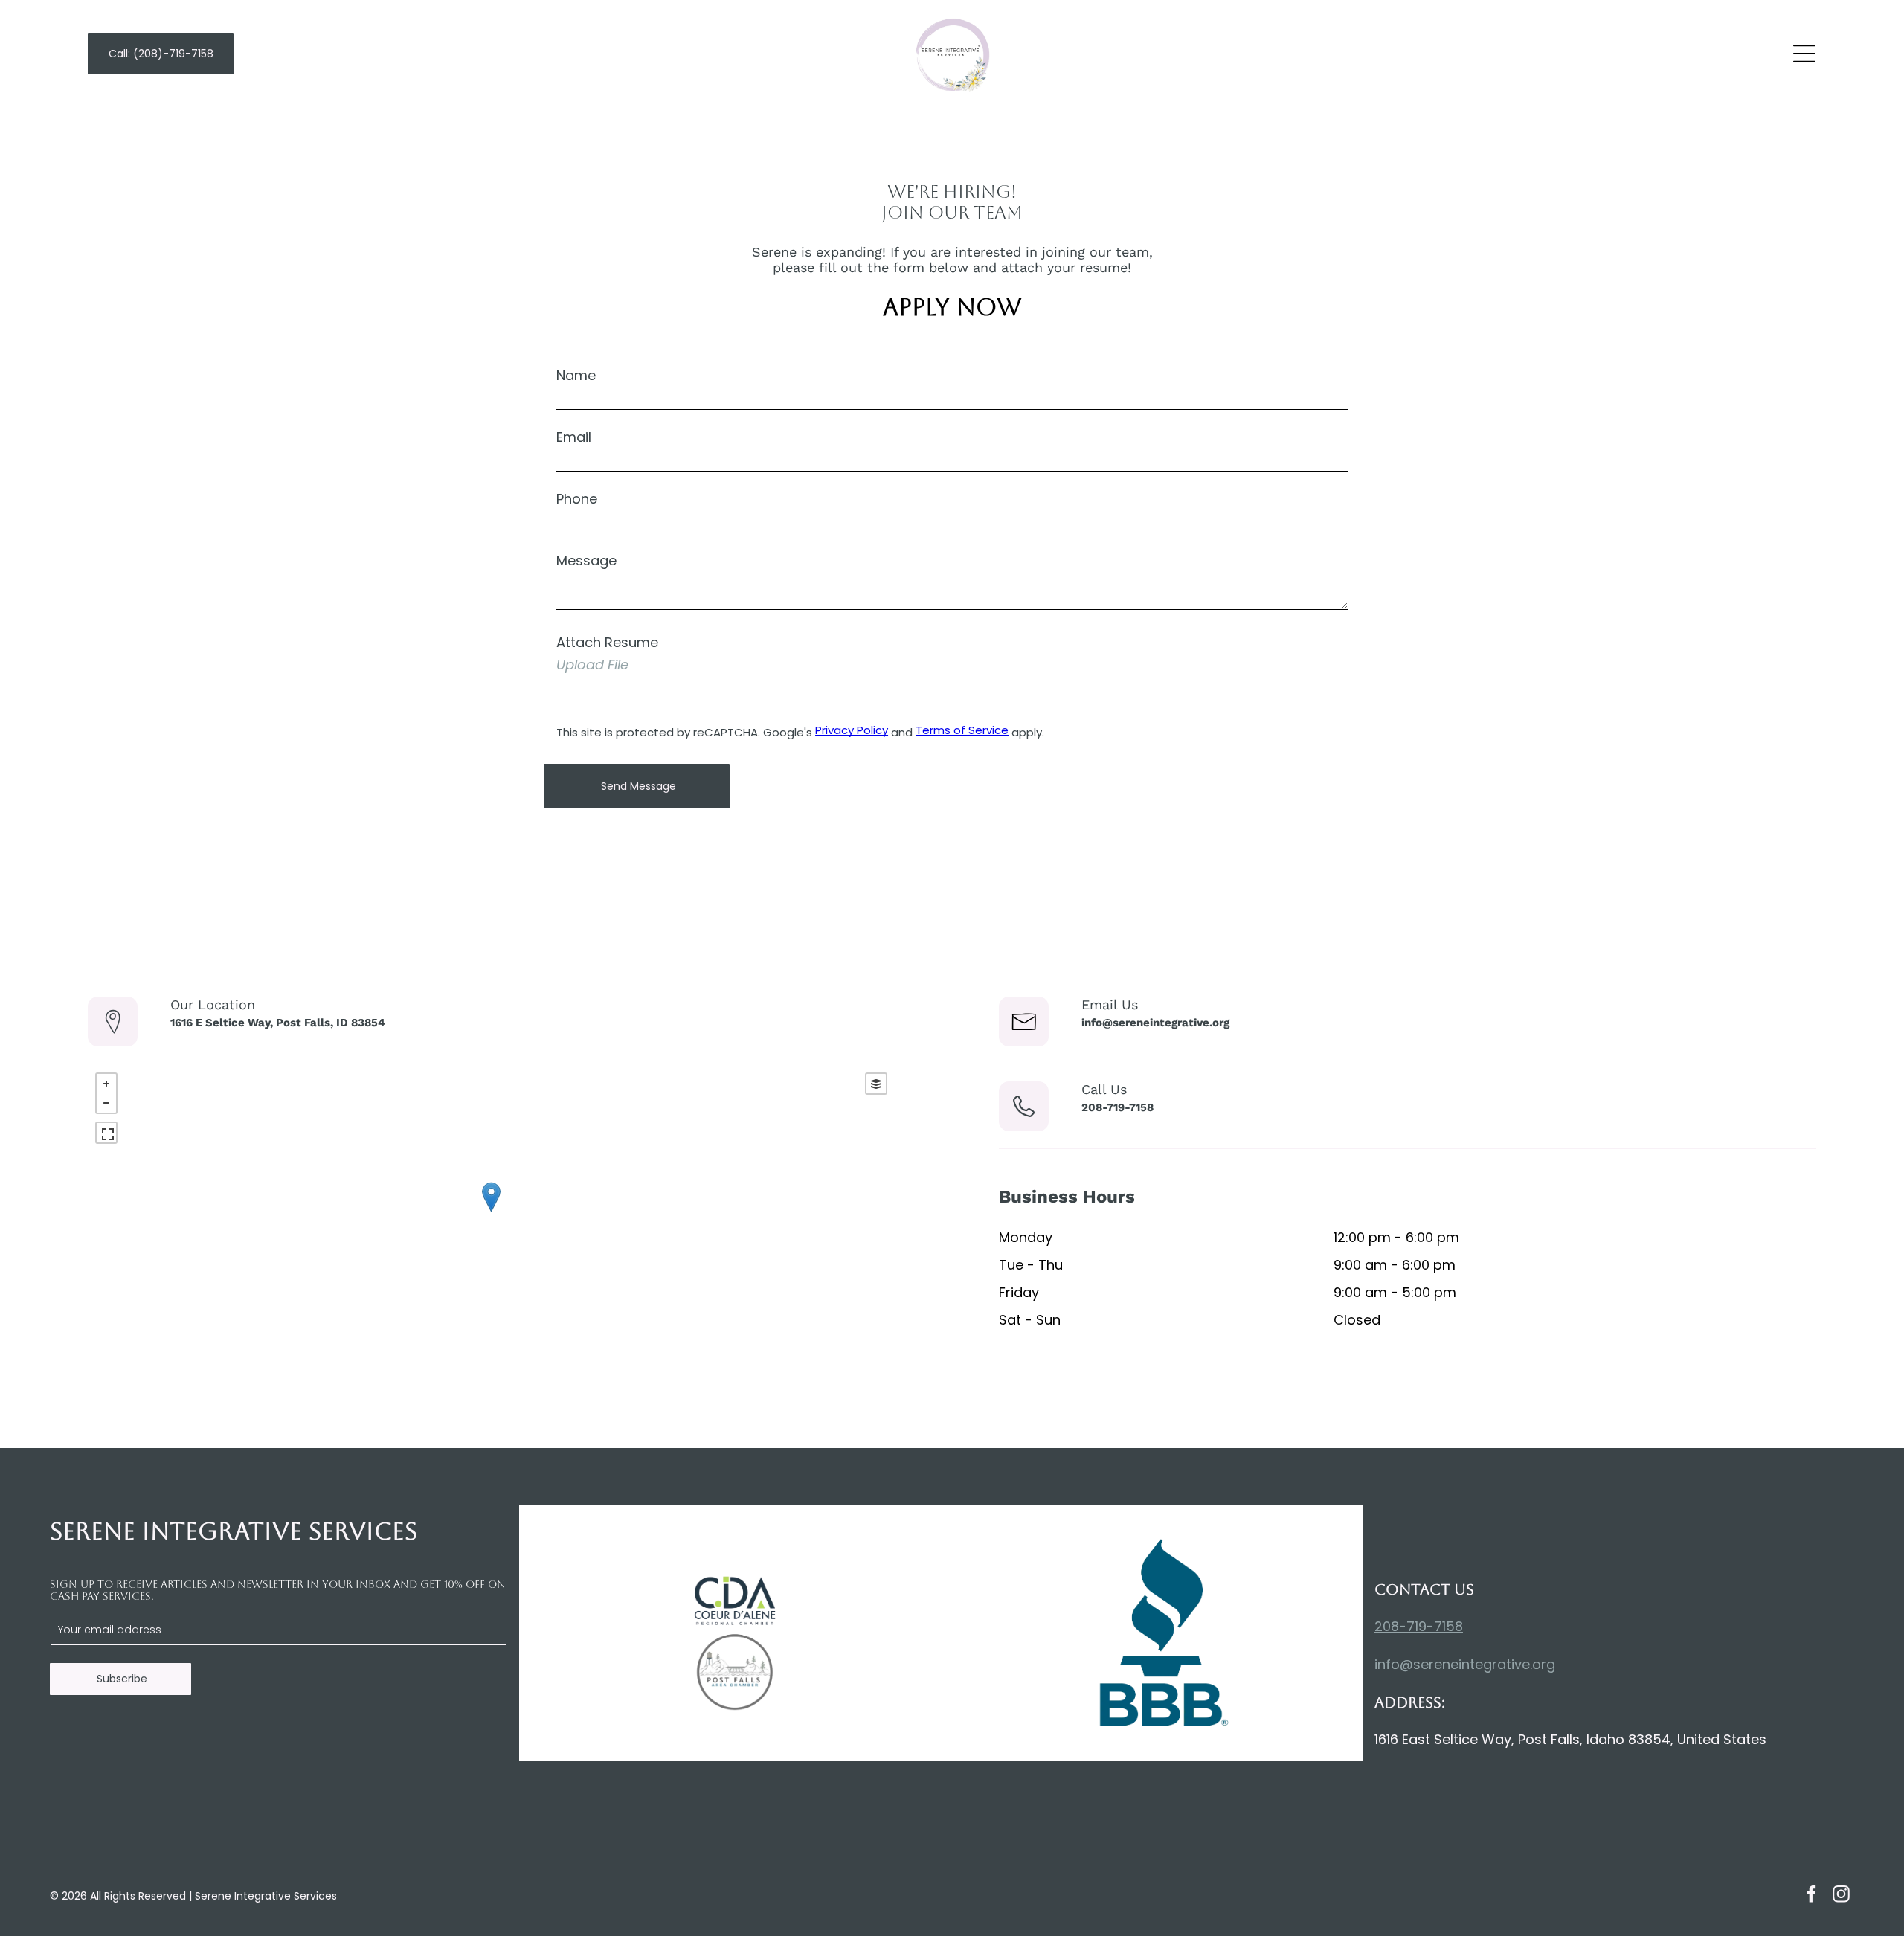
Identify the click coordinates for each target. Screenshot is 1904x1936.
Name (576, 375)
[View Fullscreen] (106, 1133)
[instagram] (1841, 1896)
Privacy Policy (852, 730)
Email (574, 437)
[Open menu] (1804, 54)
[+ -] (491, 1212)
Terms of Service (962, 730)
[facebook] (1811, 1896)
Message (586, 560)
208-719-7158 (1419, 1626)
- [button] (106, 1103)
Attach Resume (607, 642)
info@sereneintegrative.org (1465, 1664)
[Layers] (876, 1084)
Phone (577, 499)
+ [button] (106, 1084)
